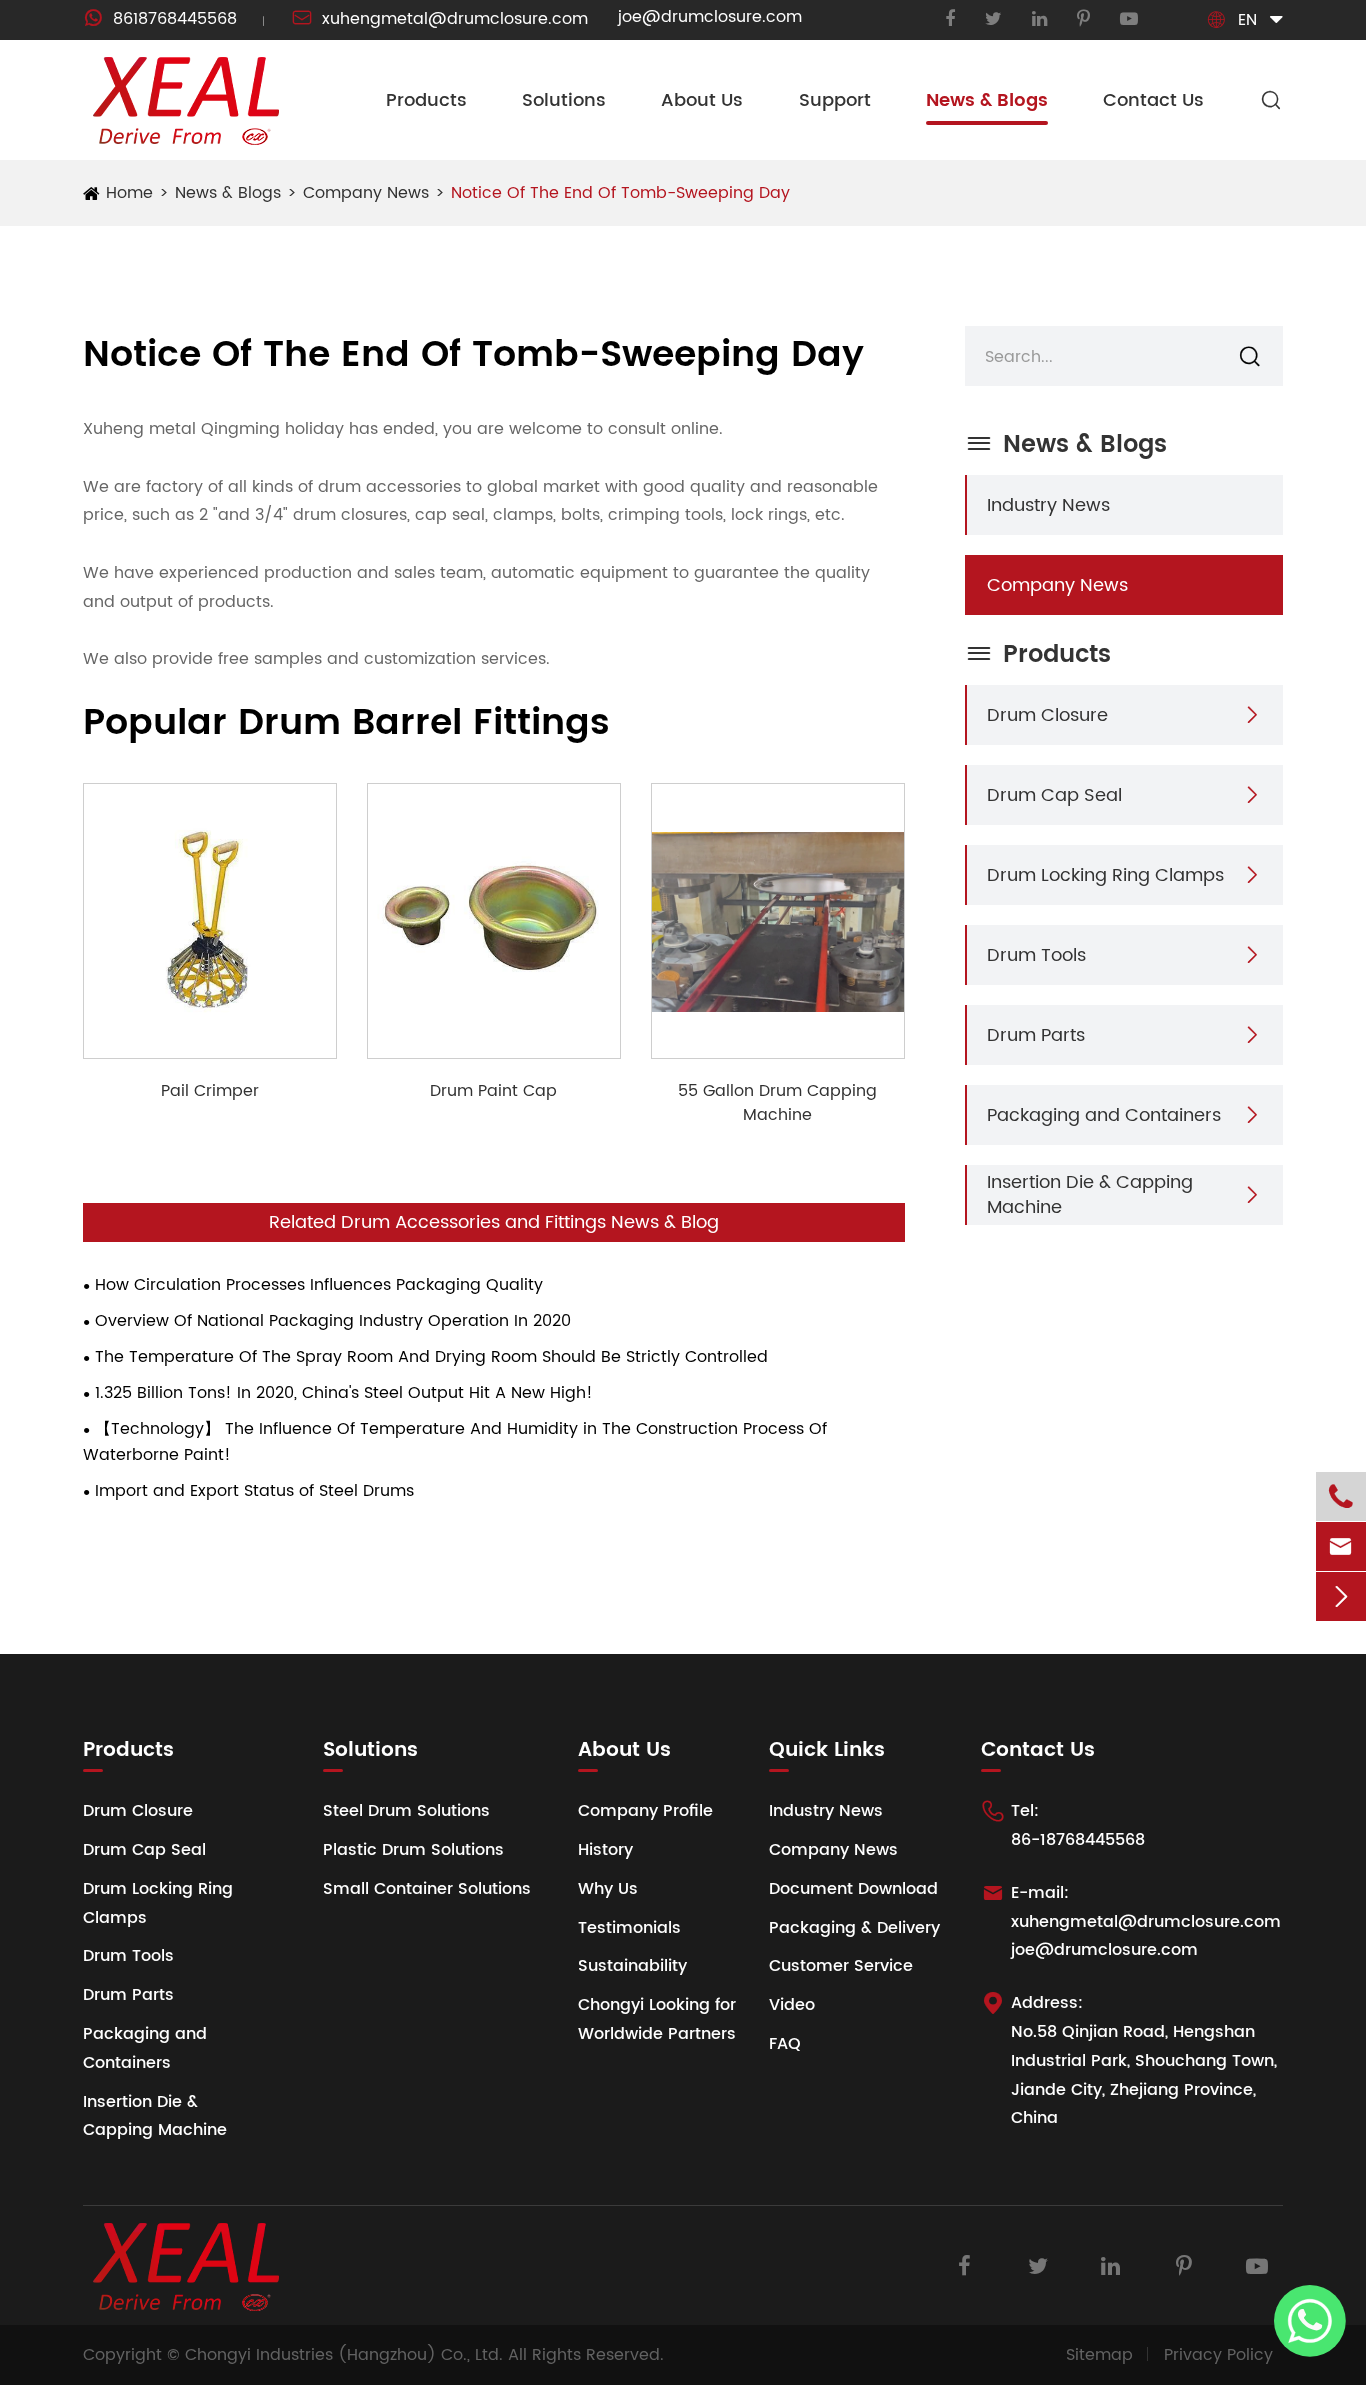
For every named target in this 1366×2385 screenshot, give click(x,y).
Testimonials (629, 1928)
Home (129, 193)
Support (835, 100)
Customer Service (841, 1966)
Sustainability (632, 1966)
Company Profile (645, 1811)
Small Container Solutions (427, 1889)
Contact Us (1153, 100)
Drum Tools (1036, 954)
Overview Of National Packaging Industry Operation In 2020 (333, 1321)
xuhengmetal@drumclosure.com (440, 19)
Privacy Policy (1218, 2355)
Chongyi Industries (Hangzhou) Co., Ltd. (344, 2355)
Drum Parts (1036, 1034)
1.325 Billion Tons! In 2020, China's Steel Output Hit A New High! (344, 1393)
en (1247, 20)
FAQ (785, 2044)
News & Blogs (987, 100)
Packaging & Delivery (854, 1928)
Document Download (853, 1889)
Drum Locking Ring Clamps (1105, 874)
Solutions (564, 100)
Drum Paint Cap (493, 1091)
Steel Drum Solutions (406, 1811)
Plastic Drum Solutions (413, 1850)
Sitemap (1099, 2355)
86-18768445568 (1078, 1840)
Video (792, 2005)
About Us (702, 100)
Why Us (608, 1889)
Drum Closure (1047, 714)
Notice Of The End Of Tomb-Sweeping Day (620, 193)
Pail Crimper (210, 1091)
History (605, 1850)
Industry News (1048, 504)
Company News (366, 193)
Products (426, 100)
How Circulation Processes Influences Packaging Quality (319, 1285)
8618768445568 (160, 19)
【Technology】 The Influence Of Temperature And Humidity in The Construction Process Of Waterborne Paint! (455, 1442)
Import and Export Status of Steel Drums (254, 1491)
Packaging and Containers (1104, 1114)
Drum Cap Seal (1054, 794)
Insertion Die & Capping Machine (1090, 1195)
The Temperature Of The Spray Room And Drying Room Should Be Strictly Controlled (431, 1357)
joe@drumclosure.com (710, 17)
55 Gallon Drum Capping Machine (777, 1103)
